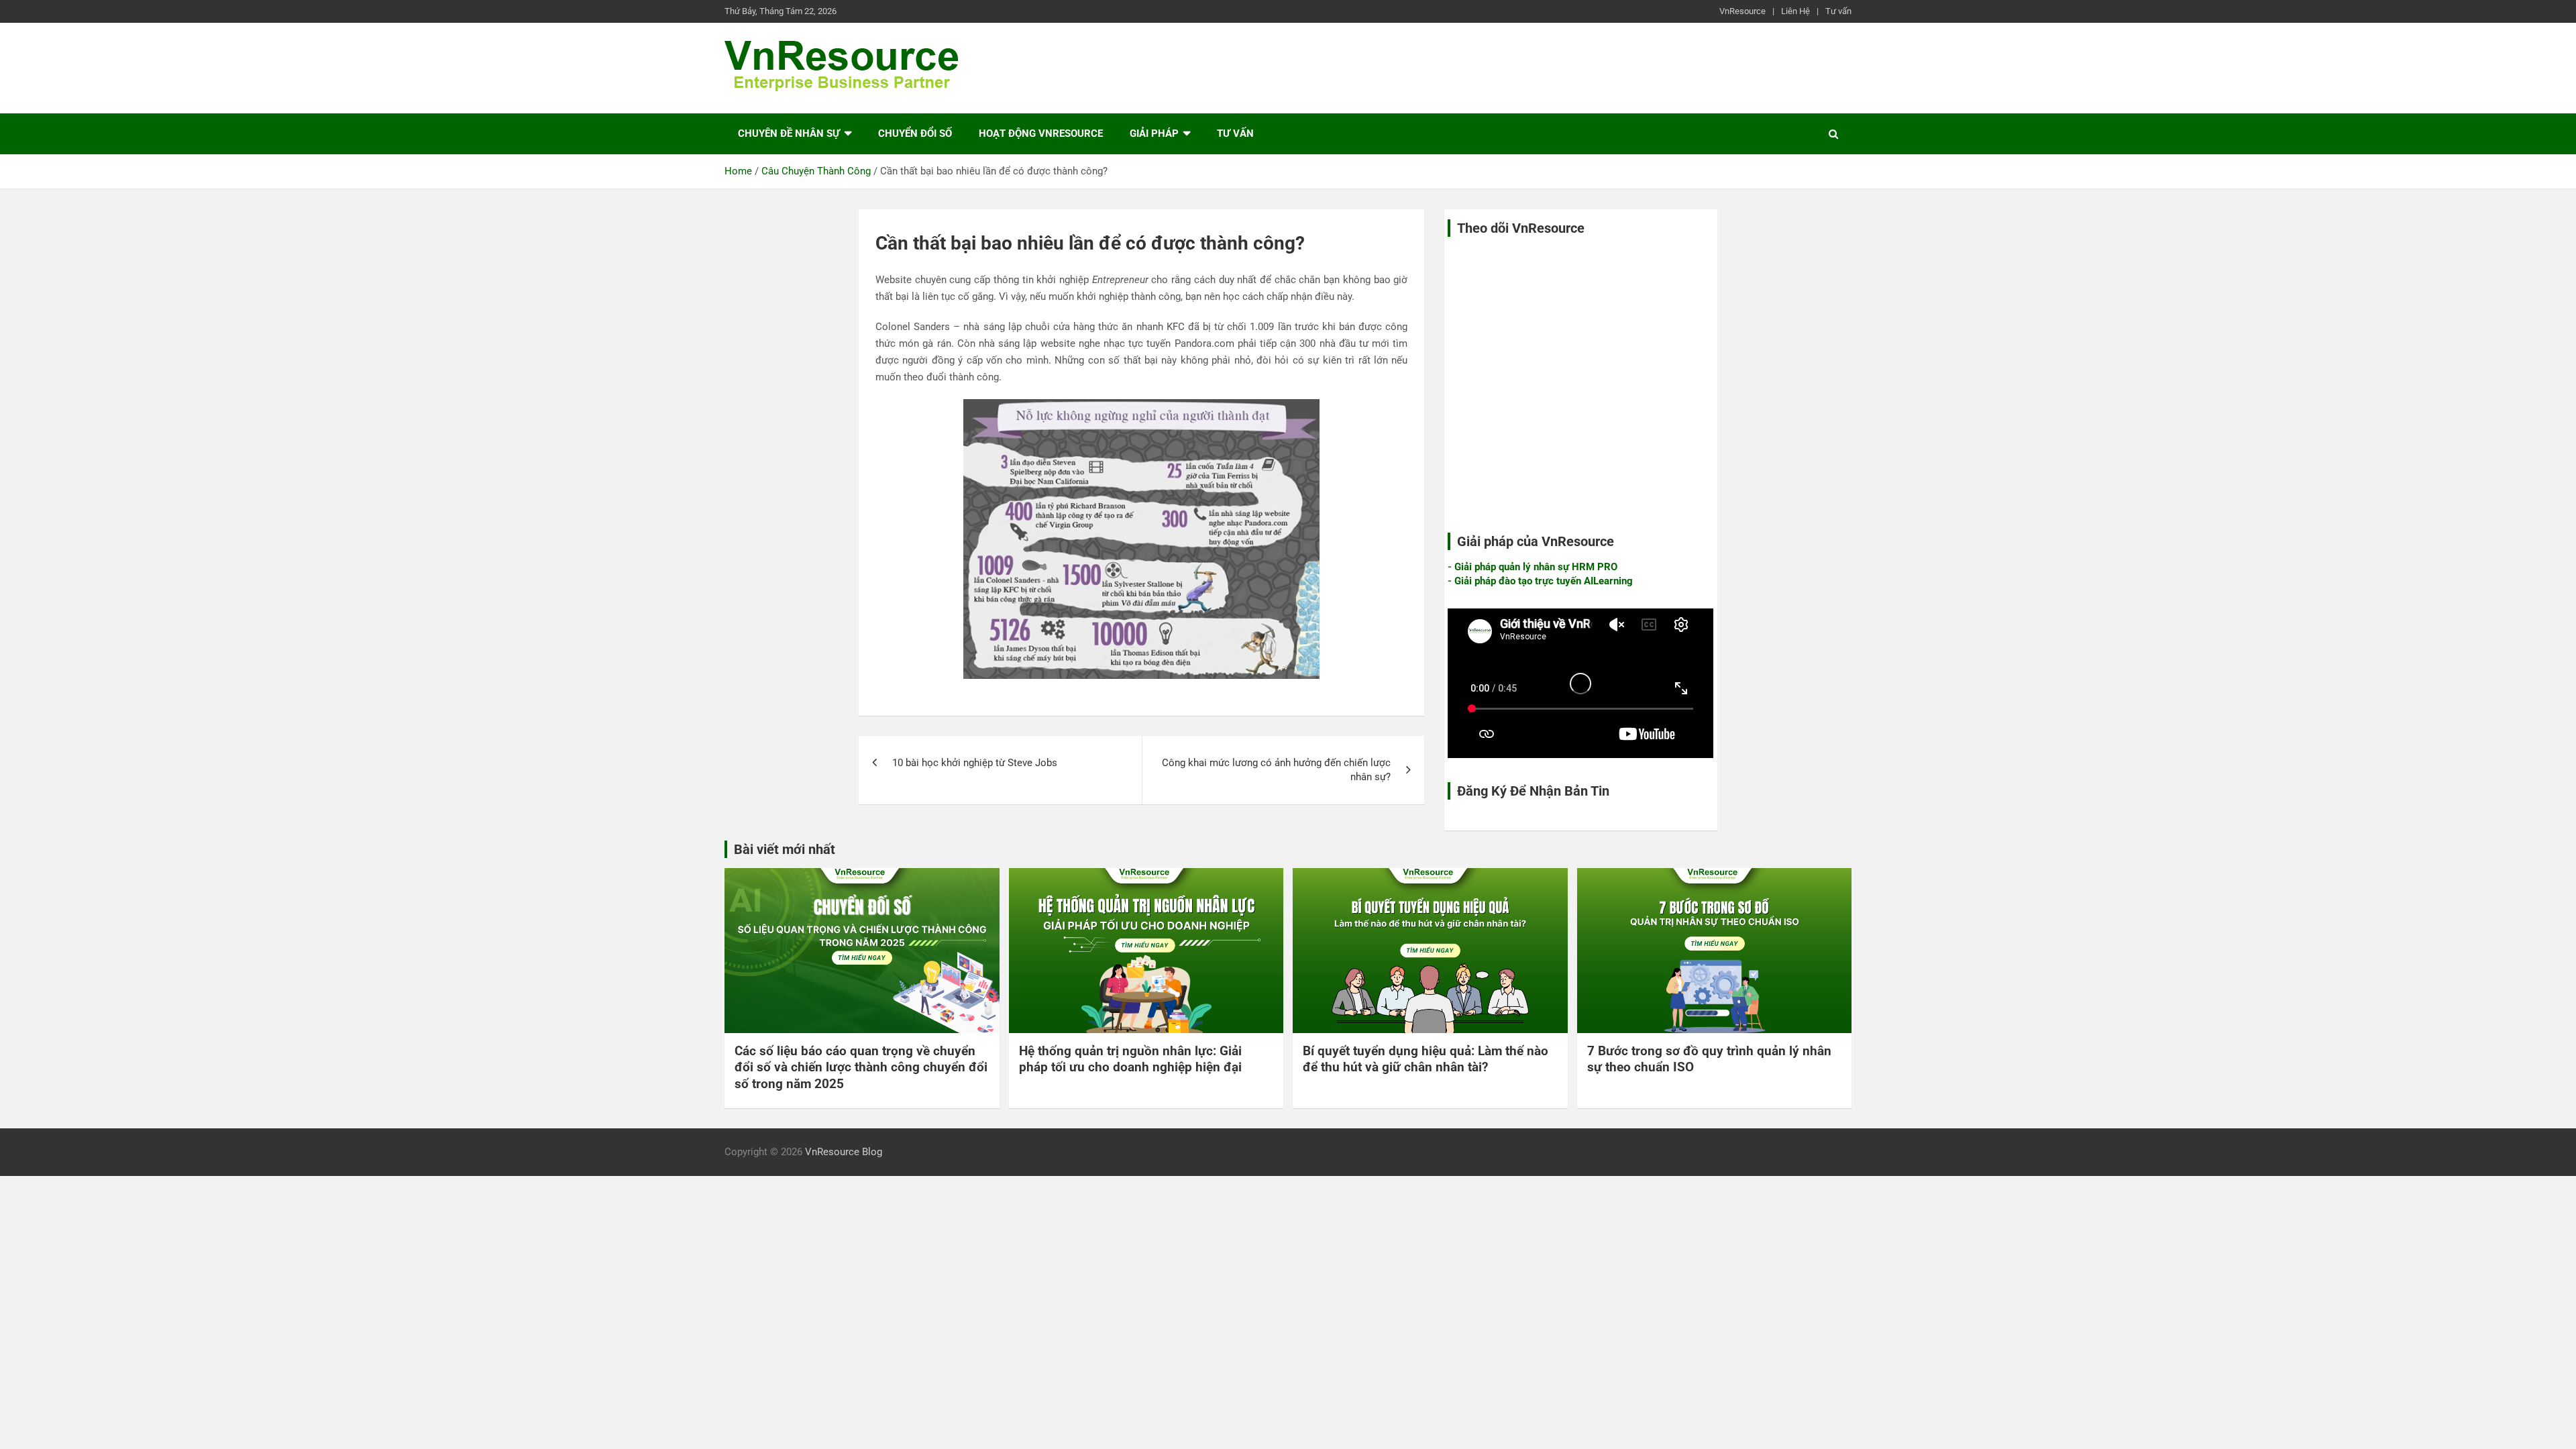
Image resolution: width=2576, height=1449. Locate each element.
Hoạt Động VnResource (1041, 133)
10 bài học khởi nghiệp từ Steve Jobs (975, 763)
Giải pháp (1154, 133)
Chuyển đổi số (915, 133)
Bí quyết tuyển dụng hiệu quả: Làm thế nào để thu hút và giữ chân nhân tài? (1426, 1059)
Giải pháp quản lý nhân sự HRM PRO (1536, 567)
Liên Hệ (1795, 11)
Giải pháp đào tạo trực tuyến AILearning (1544, 581)
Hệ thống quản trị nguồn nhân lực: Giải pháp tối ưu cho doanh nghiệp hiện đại (1130, 1059)
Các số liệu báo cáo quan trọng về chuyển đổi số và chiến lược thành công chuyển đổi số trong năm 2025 (861, 1067)
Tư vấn (1838, 11)
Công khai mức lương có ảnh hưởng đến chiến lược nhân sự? (1276, 770)
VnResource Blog (844, 1152)
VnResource (1742, 11)
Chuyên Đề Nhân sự (789, 133)
